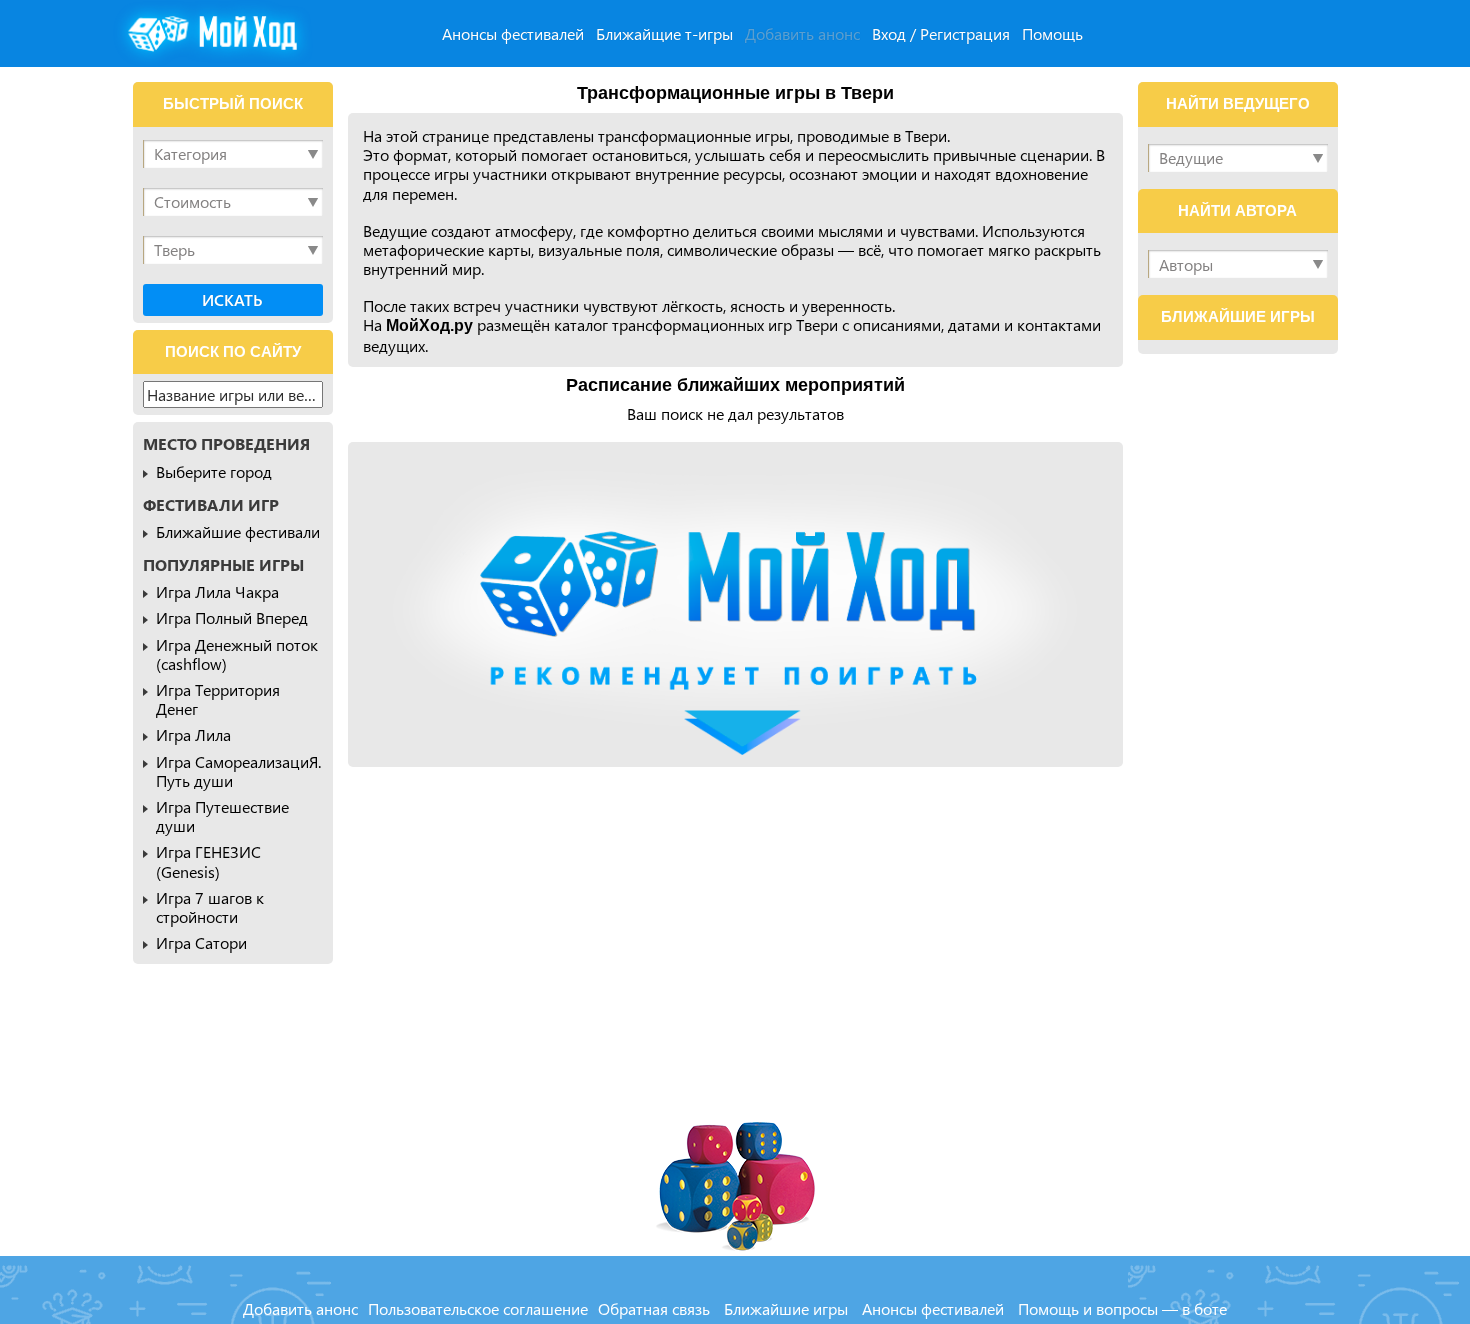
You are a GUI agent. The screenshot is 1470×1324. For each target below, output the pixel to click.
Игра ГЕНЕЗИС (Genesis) (208, 861)
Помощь (1052, 33)
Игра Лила (193, 734)
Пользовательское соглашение (478, 1308)
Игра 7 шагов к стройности (210, 907)
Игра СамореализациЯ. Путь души (238, 771)
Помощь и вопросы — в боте (1122, 1308)
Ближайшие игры (786, 1308)
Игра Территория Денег (218, 699)
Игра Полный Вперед (232, 617)
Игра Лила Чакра (217, 591)
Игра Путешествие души (222, 816)
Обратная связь (654, 1308)
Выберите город (214, 471)
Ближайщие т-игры (664, 33)
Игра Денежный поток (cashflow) (237, 654)
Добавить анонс (802, 33)
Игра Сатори (201, 942)
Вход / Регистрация (941, 33)
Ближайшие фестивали (238, 531)
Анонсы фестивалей (513, 33)
